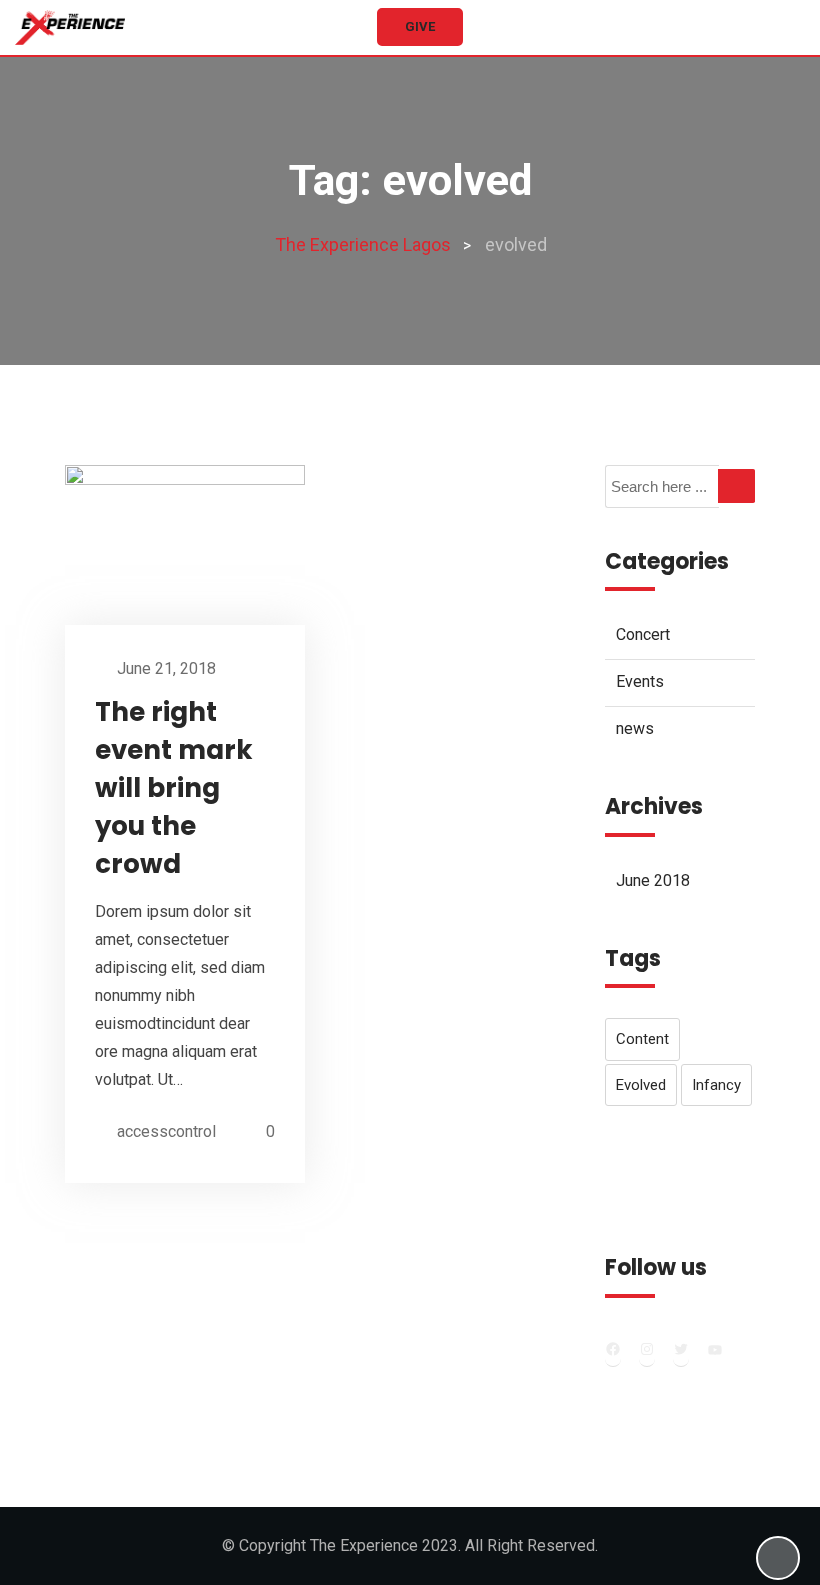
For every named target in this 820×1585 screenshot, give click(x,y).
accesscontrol (166, 1131)
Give (420, 26)
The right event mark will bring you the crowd (174, 788)
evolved (641, 1085)
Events (640, 681)
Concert (643, 634)
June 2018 (653, 880)
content (642, 1039)
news (635, 728)
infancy (716, 1085)
